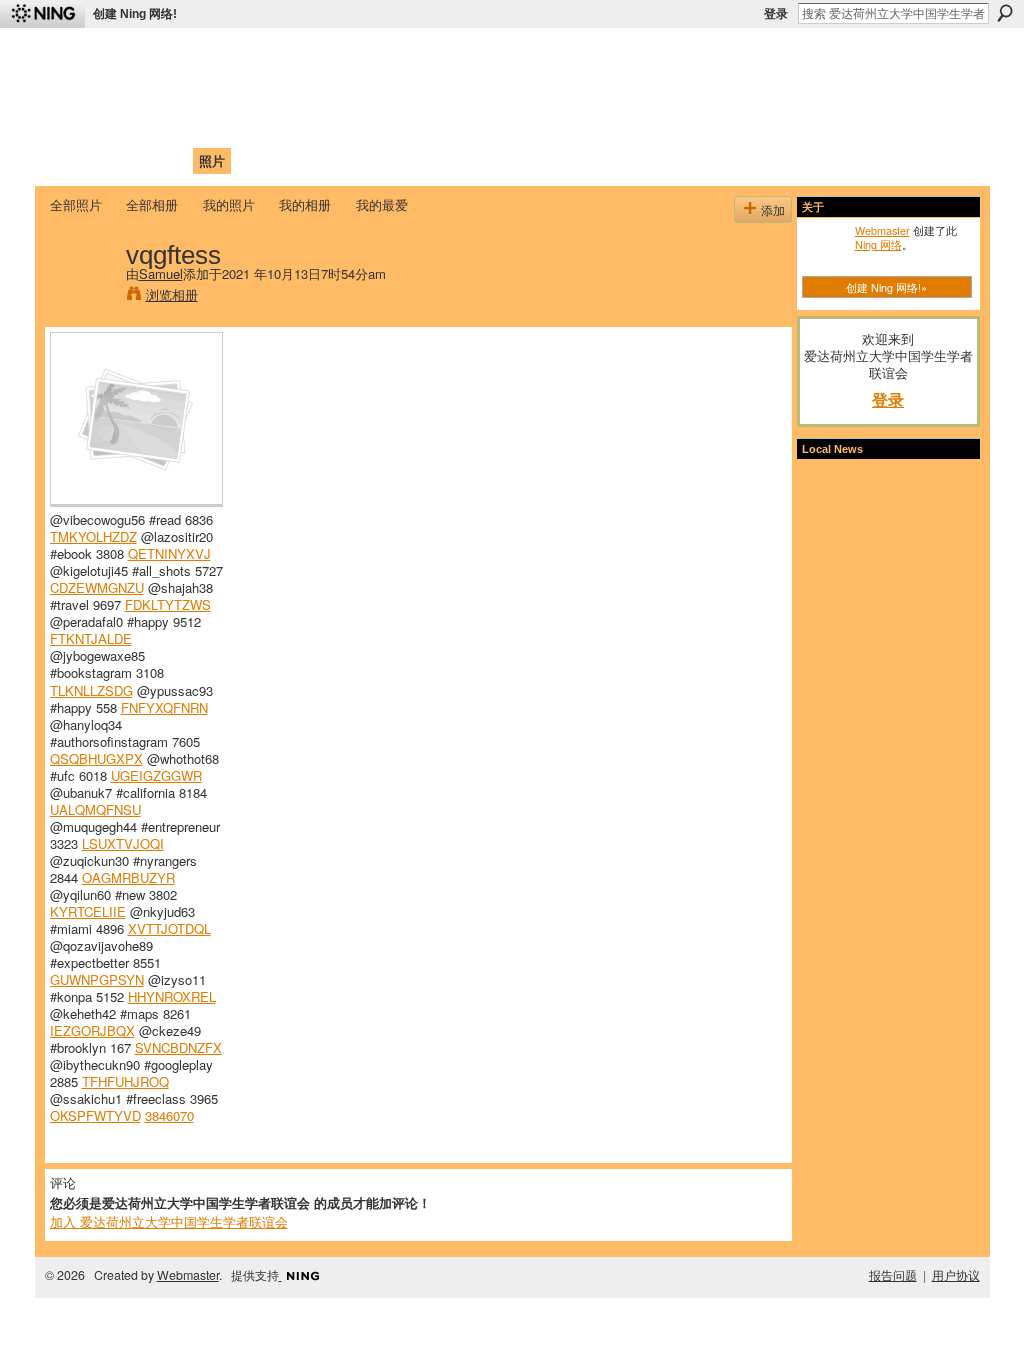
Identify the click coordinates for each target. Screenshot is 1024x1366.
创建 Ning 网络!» (886, 287)
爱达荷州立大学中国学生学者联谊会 (314, 55)
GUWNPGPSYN (97, 979)
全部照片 (76, 204)
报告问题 (893, 1275)
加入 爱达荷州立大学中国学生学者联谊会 (169, 1221)
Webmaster (882, 230)
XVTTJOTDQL (169, 928)
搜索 (1005, 13)
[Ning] (42, 14)
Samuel (161, 273)
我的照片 (229, 204)
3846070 (169, 1115)
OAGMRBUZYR (128, 877)
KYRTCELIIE (88, 911)
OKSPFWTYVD (95, 1115)
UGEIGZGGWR (156, 775)
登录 (776, 14)
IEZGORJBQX (92, 1030)
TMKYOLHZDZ (93, 536)
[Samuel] (82, 296)
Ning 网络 (878, 244)
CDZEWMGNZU (97, 587)
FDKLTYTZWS (168, 604)
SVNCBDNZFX (178, 1047)
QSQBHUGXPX (96, 758)
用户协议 (956, 1275)
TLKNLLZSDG (91, 690)
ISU (415, 160)
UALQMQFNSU (95, 809)
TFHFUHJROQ (125, 1081)
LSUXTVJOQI (123, 843)
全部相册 (152, 204)
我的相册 (305, 204)
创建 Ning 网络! (135, 14)
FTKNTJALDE (91, 638)
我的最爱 (382, 204)
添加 (773, 209)
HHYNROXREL (172, 996)
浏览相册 (172, 294)
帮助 (376, 160)
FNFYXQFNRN (164, 707)
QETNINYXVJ (169, 553)
